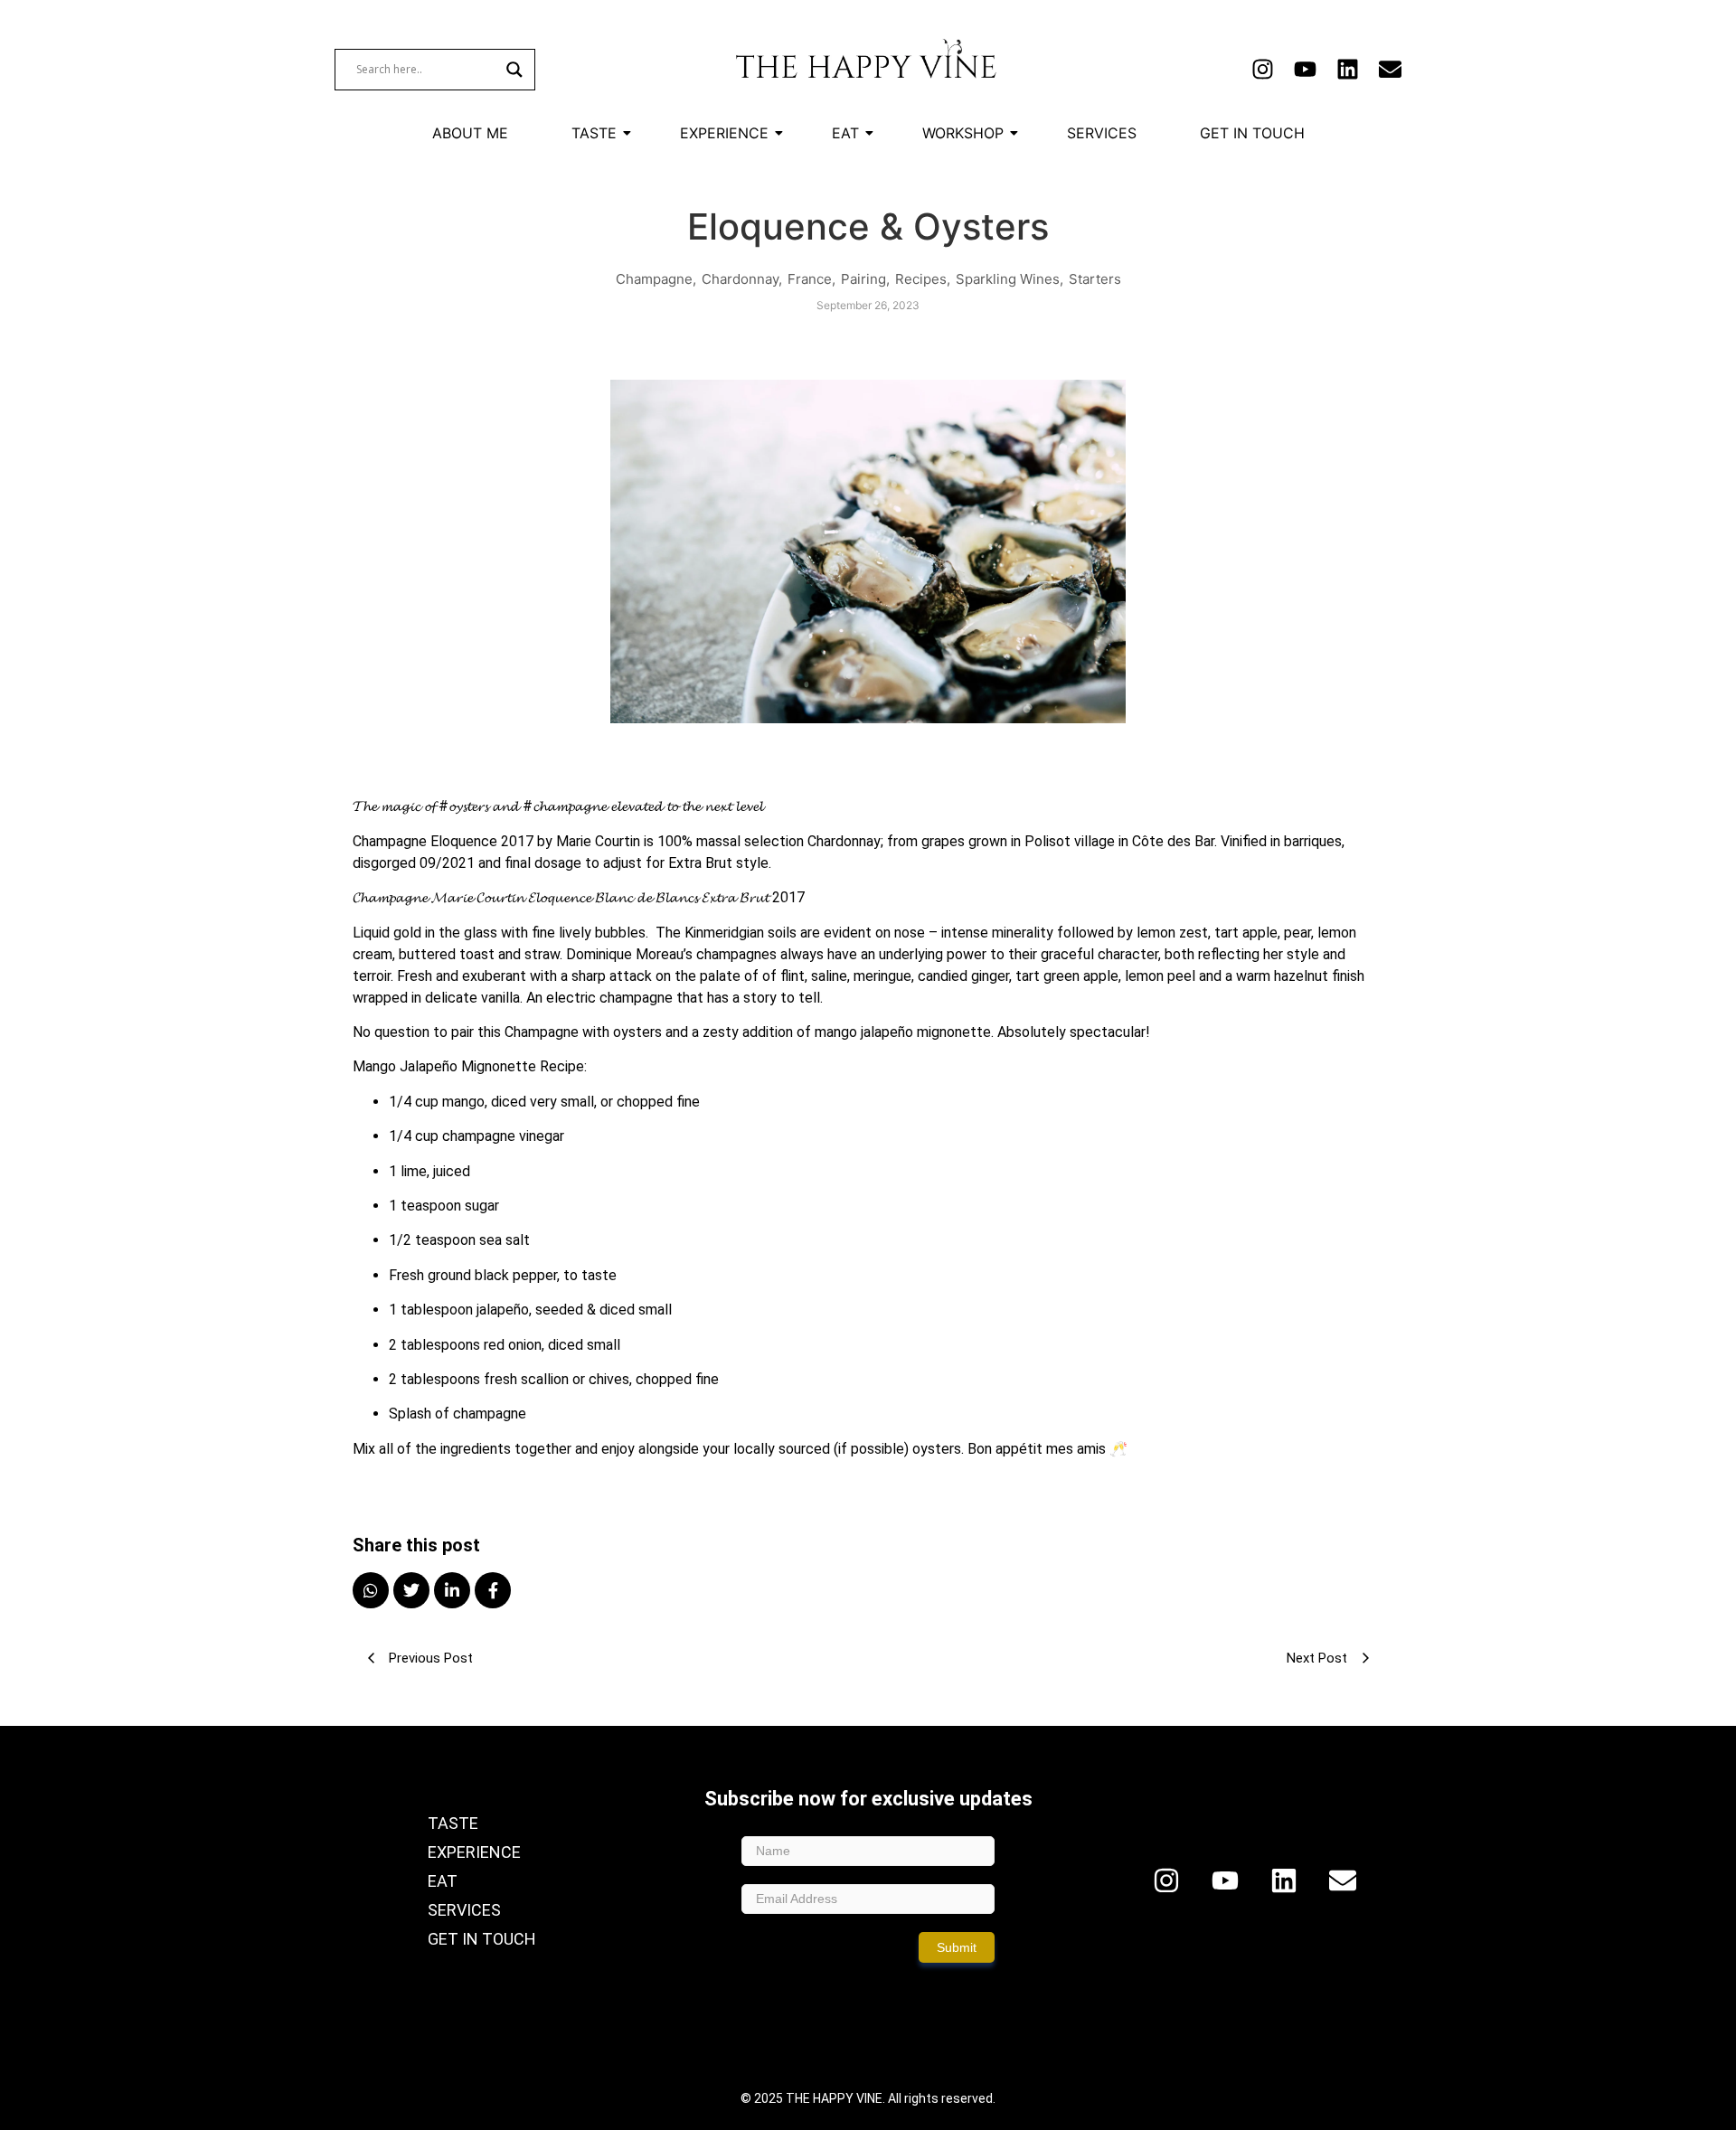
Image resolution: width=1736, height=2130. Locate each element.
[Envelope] (1390, 69)
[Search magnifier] (514, 70)
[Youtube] (1305, 69)
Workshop (963, 133)
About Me (470, 133)
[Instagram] (1263, 69)
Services (1102, 133)
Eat (845, 133)
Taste (594, 133)
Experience (724, 133)
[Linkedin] (1348, 69)
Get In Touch (1252, 133)
